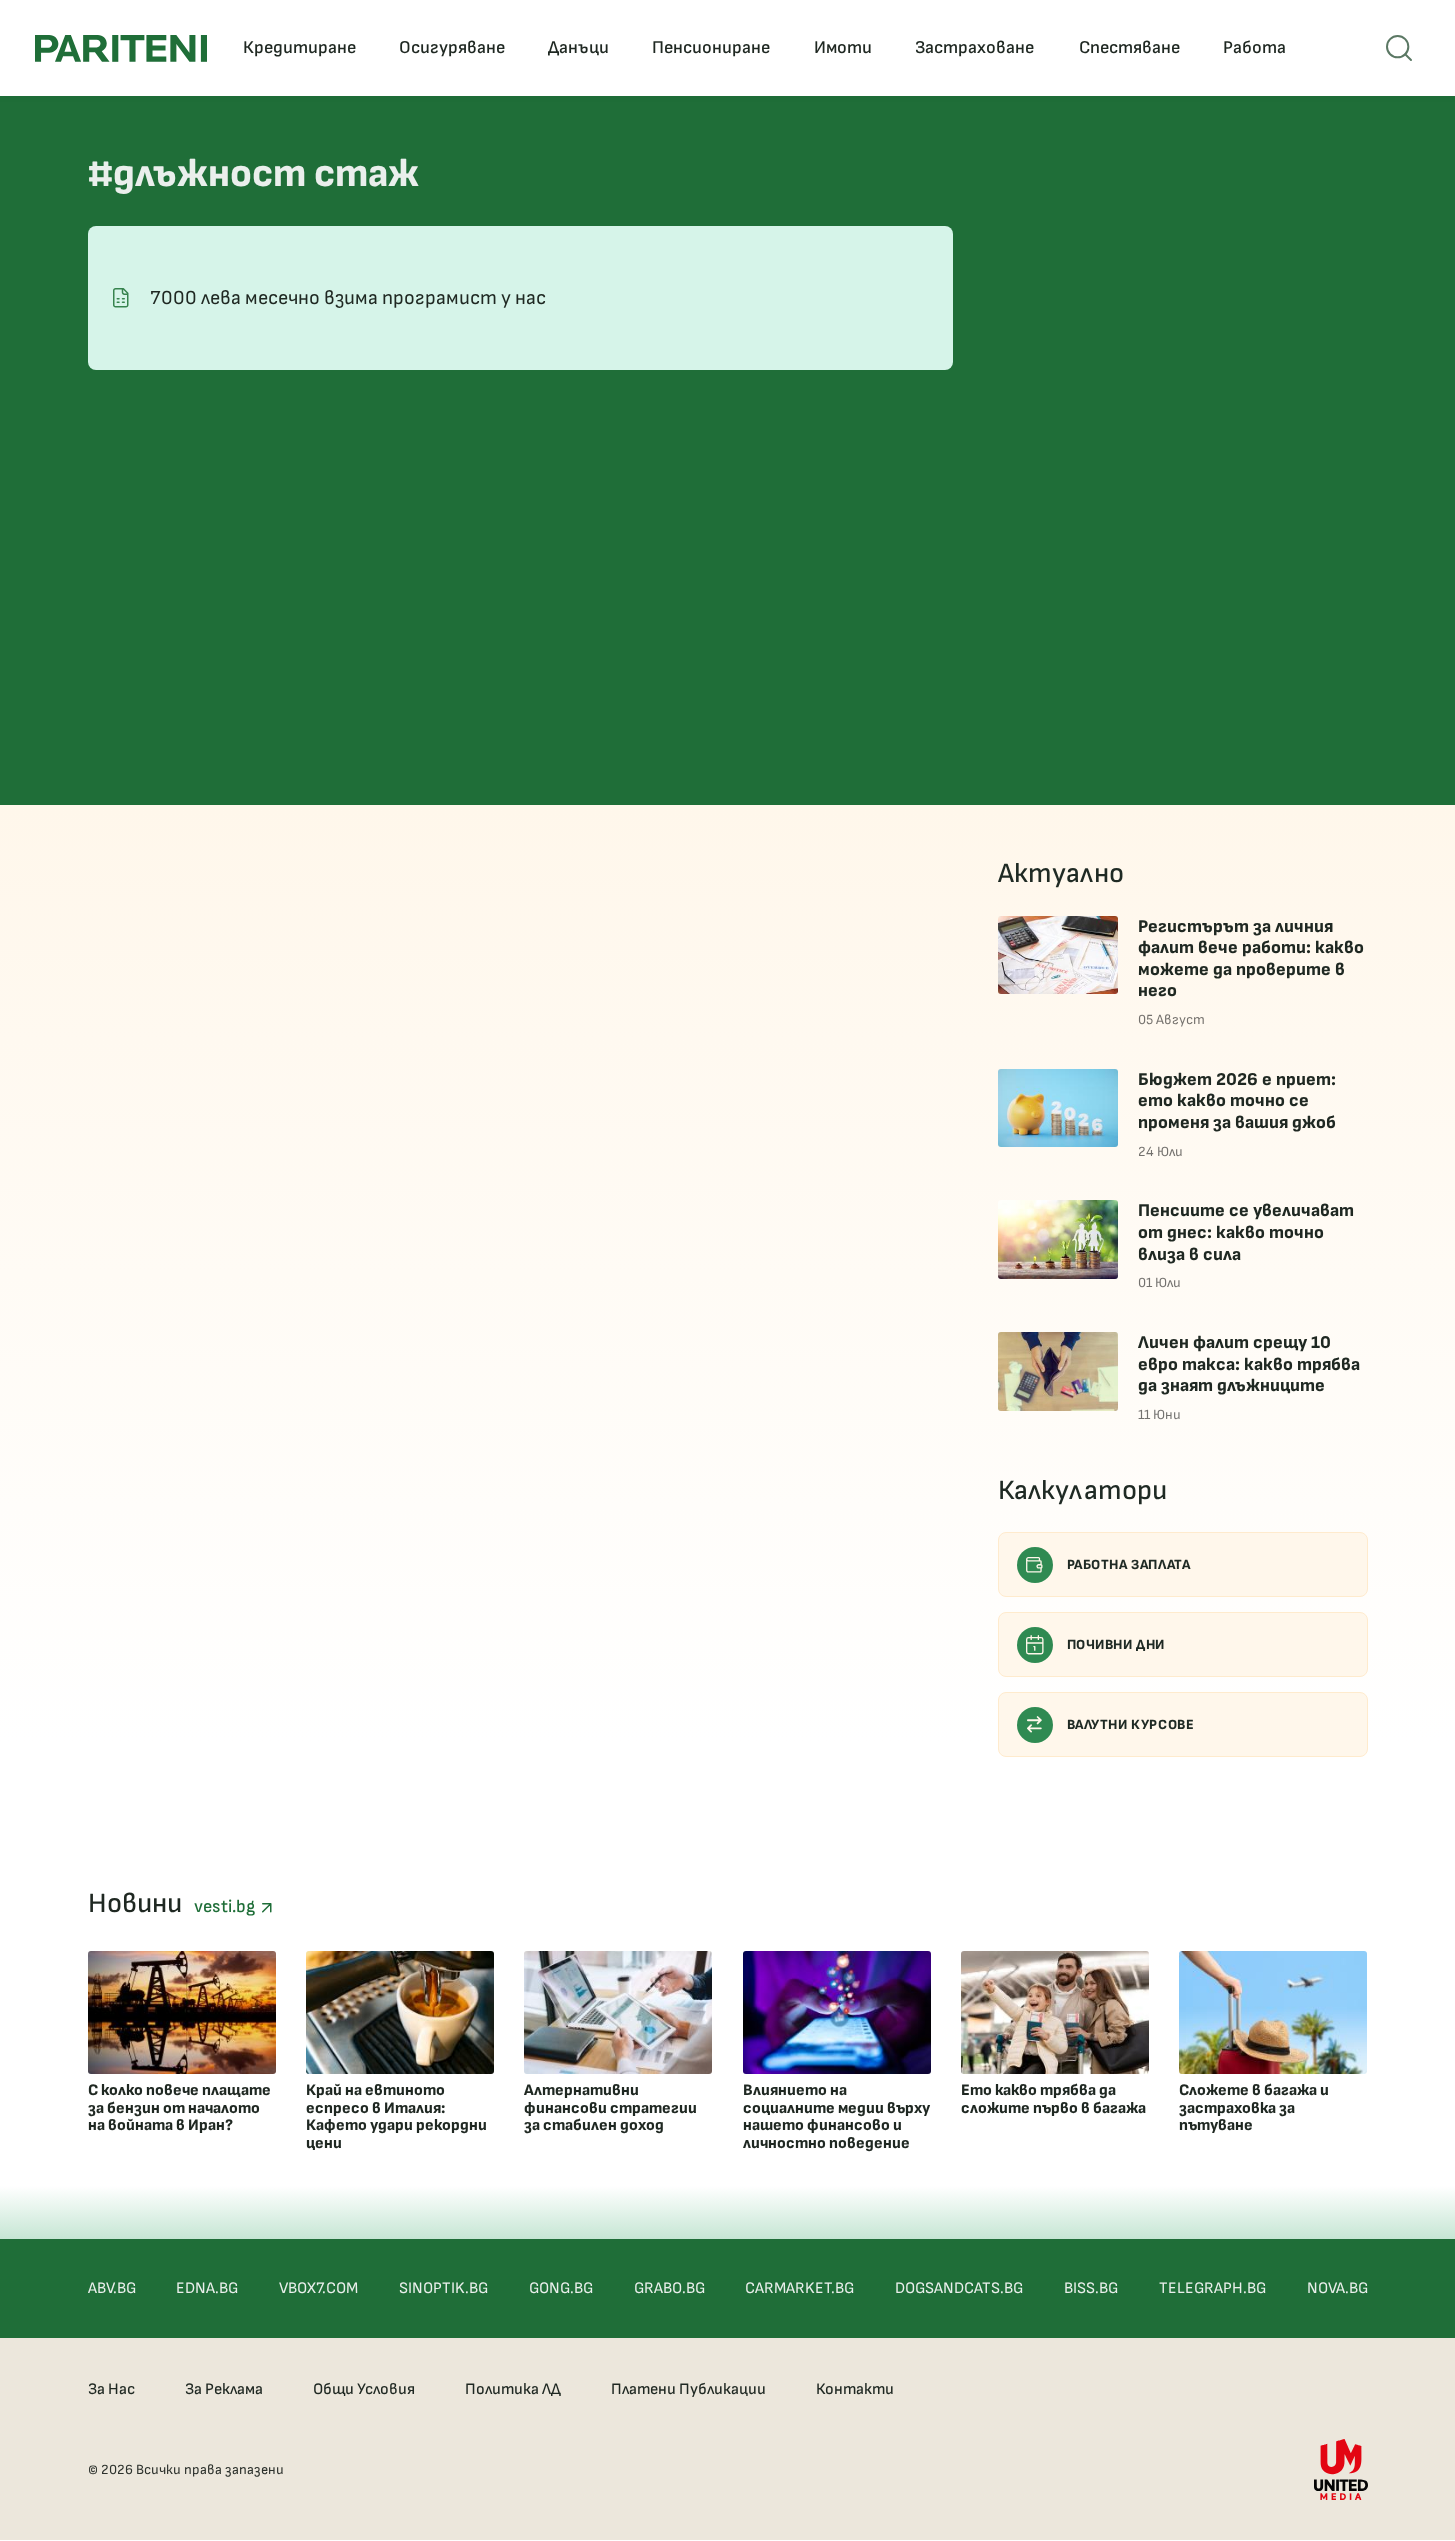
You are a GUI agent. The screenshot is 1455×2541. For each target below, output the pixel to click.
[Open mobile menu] (1399, 48)
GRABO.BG (669, 2288)
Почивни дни (1116, 1644)
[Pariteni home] (121, 48)
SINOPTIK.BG (443, 2288)
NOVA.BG (1337, 2288)
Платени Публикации (688, 2389)
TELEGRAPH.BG (1212, 2288)
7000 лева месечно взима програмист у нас (348, 298)
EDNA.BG (207, 2288)
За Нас (111, 2389)
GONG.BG (561, 2288)
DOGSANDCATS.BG (959, 2288)
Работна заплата (1129, 1564)
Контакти (855, 2389)
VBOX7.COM (318, 2288)
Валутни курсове (1131, 1724)
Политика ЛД (513, 2389)
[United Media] (1341, 2469)
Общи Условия (364, 2389)
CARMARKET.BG (799, 2288)
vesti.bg (227, 1906)
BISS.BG (1091, 2288)
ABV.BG (112, 2288)
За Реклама (224, 2389)
